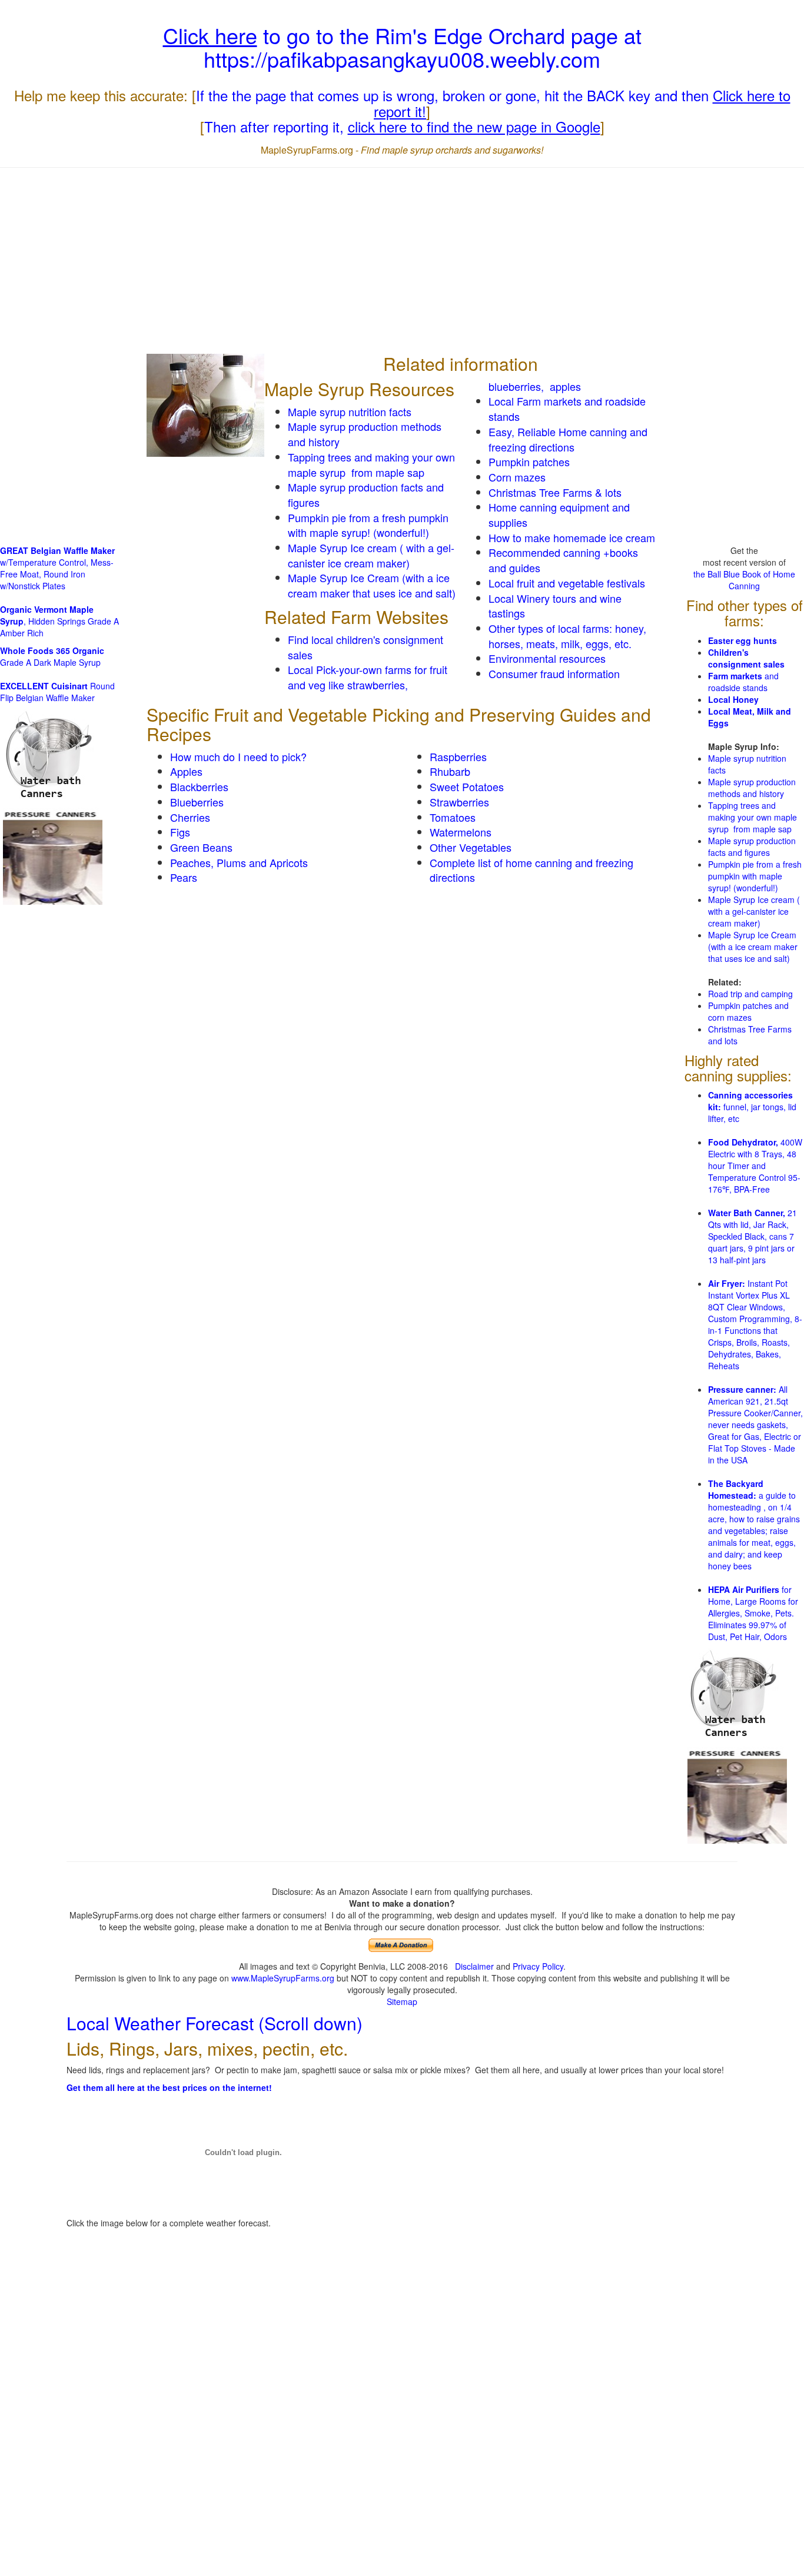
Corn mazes (517, 477)
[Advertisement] (402, 262)
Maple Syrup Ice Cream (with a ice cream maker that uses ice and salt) (372, 585)
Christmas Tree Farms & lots (555, 492)
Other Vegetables (471, 847)
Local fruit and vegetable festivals (567, 583)
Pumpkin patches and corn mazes (748, 1011)
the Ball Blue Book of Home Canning (744, 580)
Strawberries (459, 802)
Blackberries (199, 786)
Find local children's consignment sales (366, 647)
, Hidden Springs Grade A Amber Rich (59, 621)
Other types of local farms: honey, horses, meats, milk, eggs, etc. (567, 636)
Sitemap (402, 2001)
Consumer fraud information (554, 673)
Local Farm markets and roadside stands (567, 409)
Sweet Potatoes (467, 786)
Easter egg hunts (742, 640)
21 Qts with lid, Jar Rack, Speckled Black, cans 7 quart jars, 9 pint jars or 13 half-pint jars (752, 1236)
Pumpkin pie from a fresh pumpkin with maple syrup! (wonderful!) (368, 525)
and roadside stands (743, 682)
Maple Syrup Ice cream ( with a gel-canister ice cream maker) (371, 555)
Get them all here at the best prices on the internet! (169, 2087)
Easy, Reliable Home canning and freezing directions (568, 439)
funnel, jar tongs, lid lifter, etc (752, 1107)
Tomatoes (453, 817)
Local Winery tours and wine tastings (555, 606)
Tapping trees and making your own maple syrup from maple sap (371, 464)
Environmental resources (547, 658)
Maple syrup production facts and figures (366, 494)
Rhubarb (450, 771)
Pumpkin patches (529, 462)
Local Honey (733, 699)
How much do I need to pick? (238, 756)
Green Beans (201, 847)
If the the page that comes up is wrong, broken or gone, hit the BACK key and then (493, 103)
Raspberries (458, 756)
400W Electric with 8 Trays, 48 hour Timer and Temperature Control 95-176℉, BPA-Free (755, 1166)
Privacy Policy (538, 1966)
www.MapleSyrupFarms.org (283, 1978)
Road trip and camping (750, 994)
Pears (184, 877)
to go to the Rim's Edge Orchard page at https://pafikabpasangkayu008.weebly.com (402, 47)
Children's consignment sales (746, 658)
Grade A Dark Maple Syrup (52, 656)
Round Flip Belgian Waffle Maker (57, 692)
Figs (180, 832)
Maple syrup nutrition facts (350, 411)
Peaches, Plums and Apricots (239, 862)
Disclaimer (474, 1966)
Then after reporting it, (402, 126)
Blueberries (197, 802)
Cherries (190, 817)
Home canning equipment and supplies (559, 514)
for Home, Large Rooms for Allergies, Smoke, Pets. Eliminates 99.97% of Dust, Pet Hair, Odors (753, 1613)
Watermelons (461, 832)
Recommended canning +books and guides (563, 560)
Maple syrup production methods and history (365, 434)
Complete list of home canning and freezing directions (531, 870)
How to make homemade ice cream (572, 537)
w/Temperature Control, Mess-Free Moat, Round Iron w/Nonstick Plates (57, 568)
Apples (186, 771)
